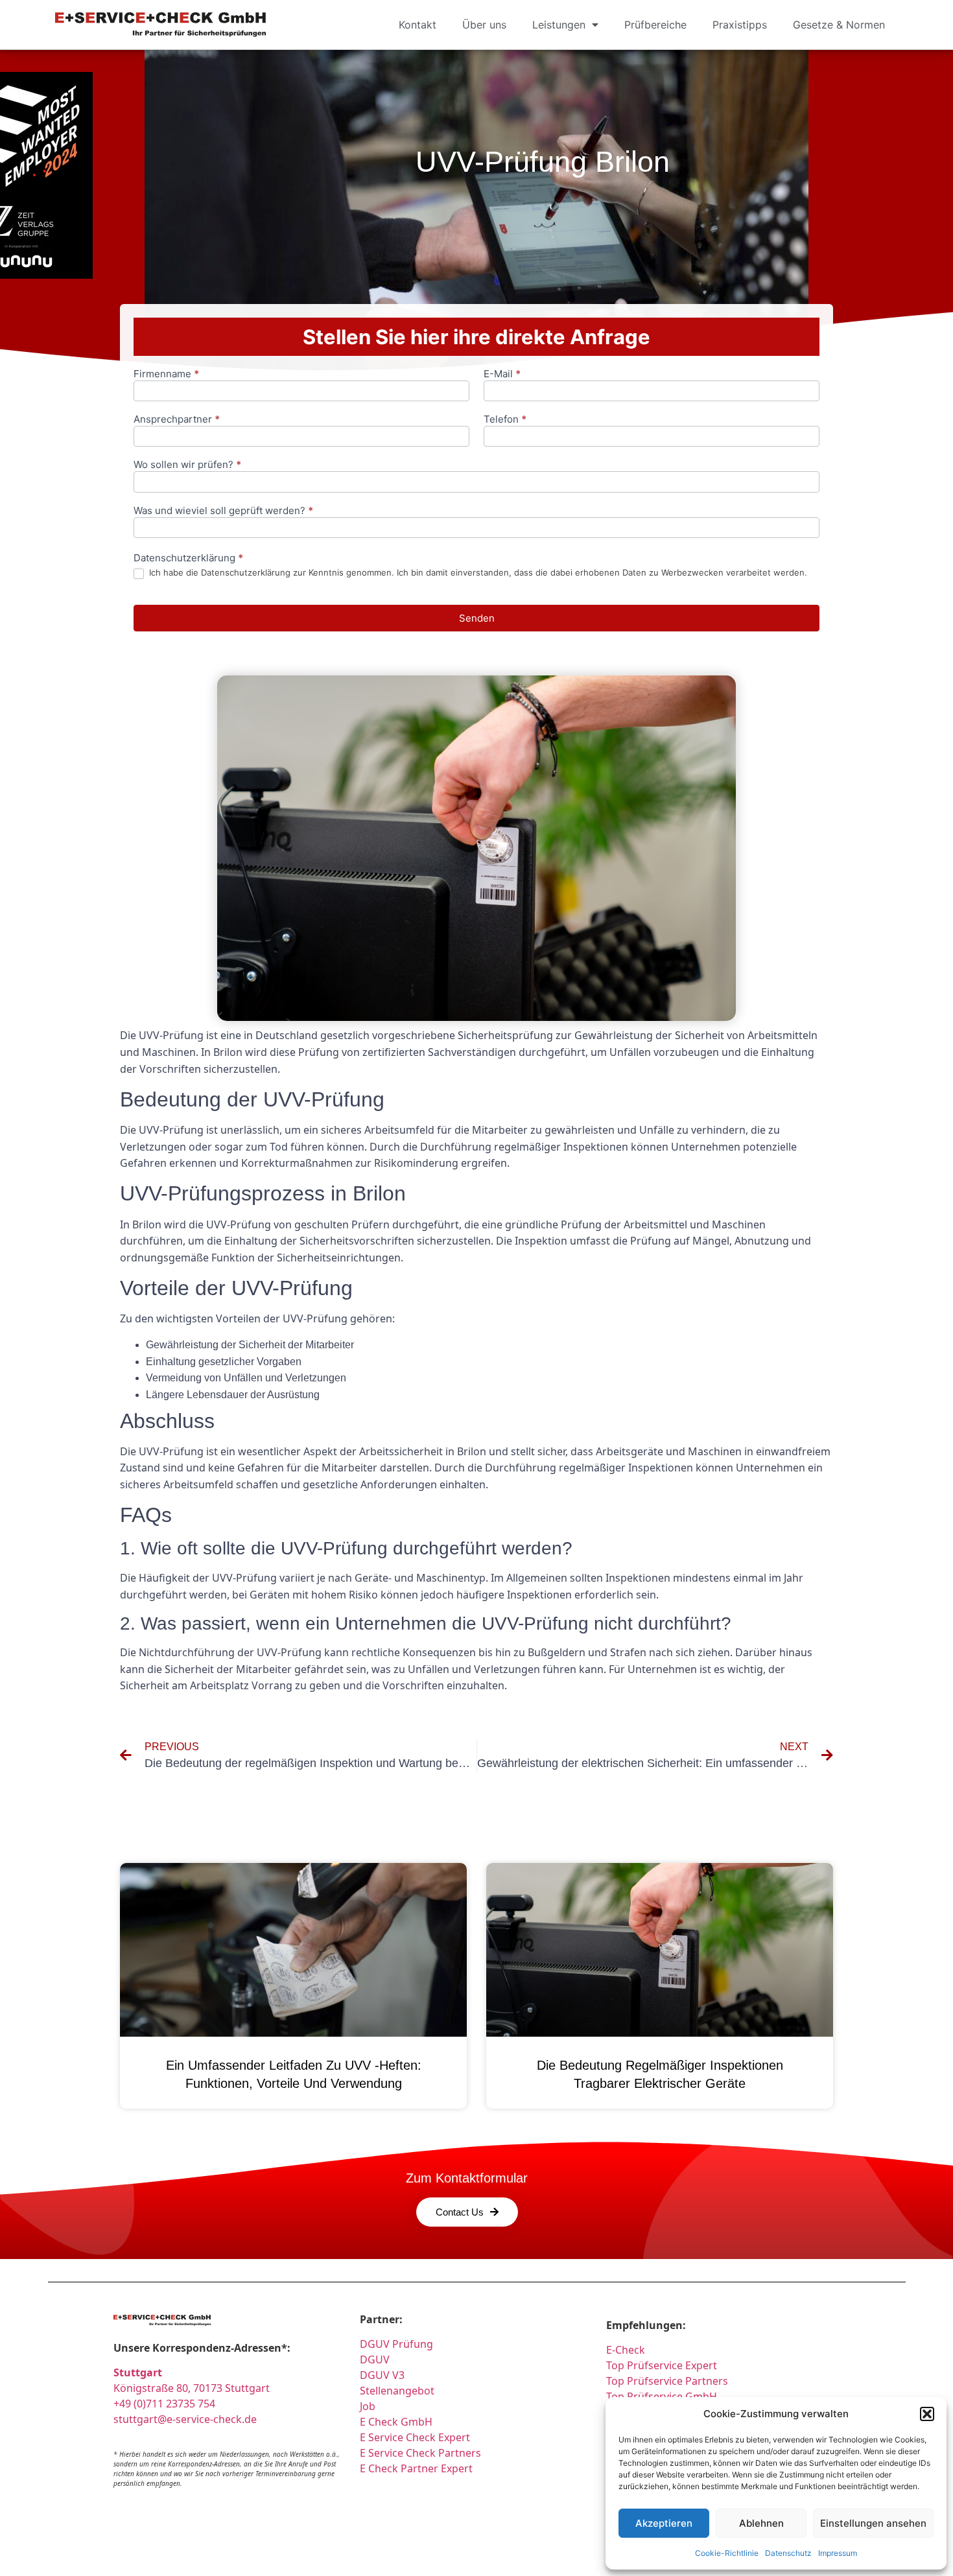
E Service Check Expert (418, 2437)
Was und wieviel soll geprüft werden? (223, 511)
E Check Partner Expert (416, 2468)
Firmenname (166, 374)
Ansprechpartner (177, 420)
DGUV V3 (382, 2375)
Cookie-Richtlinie (727, 2553)
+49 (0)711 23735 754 (164, 2404)
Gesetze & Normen (839, 25)
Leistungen (559, 25)
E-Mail (502, 374)
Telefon (505, 420)
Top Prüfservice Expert (662, 2365)
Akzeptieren (664, 2523)
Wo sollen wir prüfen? (187, 465)
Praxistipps (740, 25)
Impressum (838, 2553)
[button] (927, 2414)
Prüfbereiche (655, 25)
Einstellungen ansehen (873, 2523)
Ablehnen (761, 2523)
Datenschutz (788, 2553)
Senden (477, 618)
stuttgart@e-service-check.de (185, 2419)
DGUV (375, 2359)
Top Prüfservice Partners (667, 2381)
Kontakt (418, 25)
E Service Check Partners (420, 2453)
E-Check (626, 2350)
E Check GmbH (396, 2422)
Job (368, 2406)
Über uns (484, 25)
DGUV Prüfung (396, 2344)
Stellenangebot (397, 2391)
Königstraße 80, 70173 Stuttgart (192, 2388)
